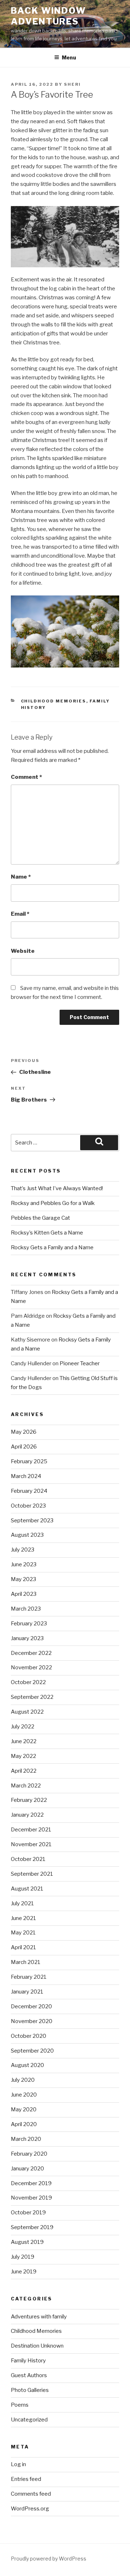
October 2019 (28, 2213)
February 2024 (29, 1491)
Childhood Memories (54, 701)
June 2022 (24, 1741)
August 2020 (27, 2065)
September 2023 (32, 1521)
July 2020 (23, 2080)
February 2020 (29, 2154)
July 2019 (23, 2257)
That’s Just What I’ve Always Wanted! (57, 1188)
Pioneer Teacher (80, 1363)
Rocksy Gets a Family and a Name (52, 1247)
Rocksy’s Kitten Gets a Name (47, 1233)
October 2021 (28, 1859)
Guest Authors (29, 2375)
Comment (26, 777)
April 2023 (24, 1594)
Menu (69, 57)
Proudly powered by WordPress (49, 2559)
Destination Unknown (37, 2346)
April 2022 (24, 1771)
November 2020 (32, 2021)
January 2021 (27, 1992)
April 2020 (24, 2124)
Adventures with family (39, 2317)
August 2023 (27, 1535)
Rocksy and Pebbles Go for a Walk (53, 1203)
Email (20, 914)
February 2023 (29, 1624)
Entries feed (26, 2479)
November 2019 (31, 2198)
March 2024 (26, 1476)
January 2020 (27, 2169)
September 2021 (32, 1874)
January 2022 (27, 1815)
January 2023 (27, 1638)
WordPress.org (30, 2509)
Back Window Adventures (48, 16)
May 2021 (23, 1933)
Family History (28, 2361)
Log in (18, 2464)
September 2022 (32, 1697)
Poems (20, 2405)
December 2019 (31, 2183)
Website (23, 951)
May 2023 (23, 1579)
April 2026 (24, 1447)
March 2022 (26, 1786)
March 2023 (26, 1609)
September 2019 (32, 2227)
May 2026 (24, 1432)
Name (21, 877)
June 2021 (23, 1918)
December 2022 (31, 1653)
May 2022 (23, 1756)
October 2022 (28, 1682)
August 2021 (27, 1889)
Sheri (72, 84)
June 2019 (24, 2272)
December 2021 (31, 1830)
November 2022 (31, 1668)
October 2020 (29, 2036)
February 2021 (29, 1977)
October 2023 (28, 1506)
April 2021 (23, 1947)
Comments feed (31, 2494)
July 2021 (22, 1903)
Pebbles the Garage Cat (40, 1218)
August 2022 (27, 1712)
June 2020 (24, 2095)
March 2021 (26, 1962)
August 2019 (27, 2242)
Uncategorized (29, 2420)
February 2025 (29, 1461)
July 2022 (23, 1727)
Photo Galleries (30, 2390)
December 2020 (31, 2006)
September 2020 (32, 2051)
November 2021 (31, 1844)
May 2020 (24, 2110)
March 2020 (26, 2139)
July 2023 (23, 1550)
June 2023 (24, 1564)
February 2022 (29, 1800)
